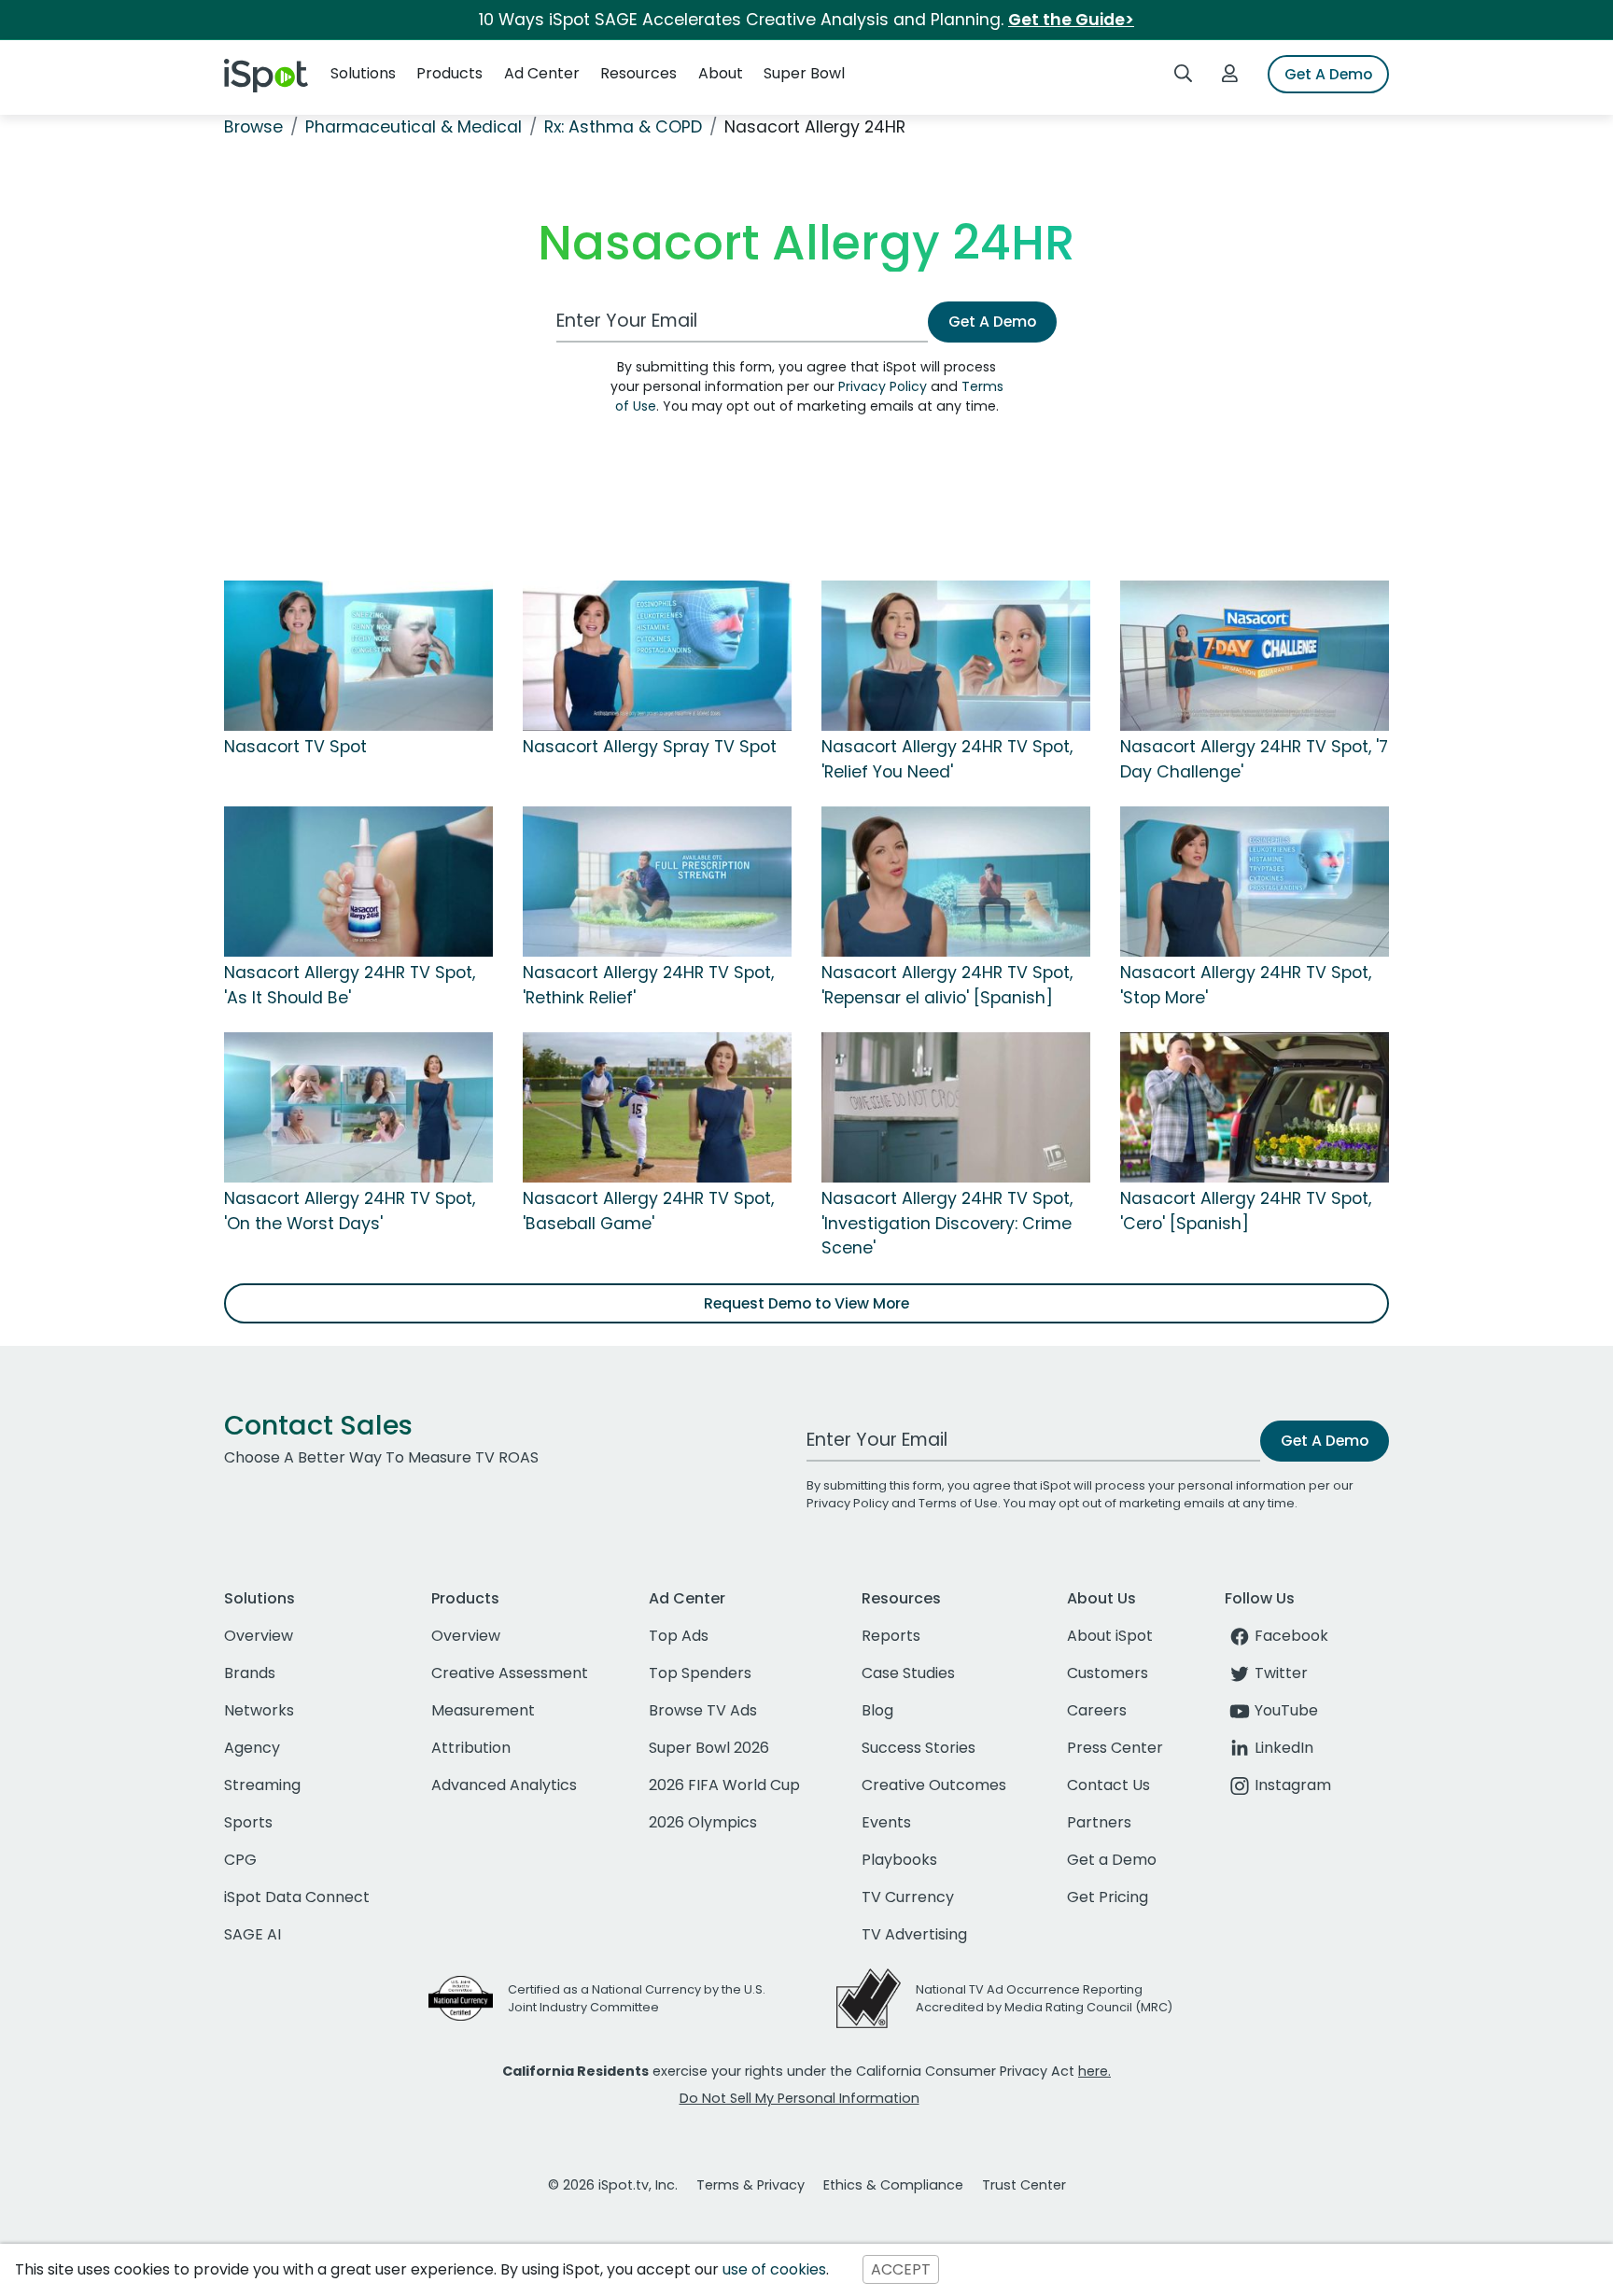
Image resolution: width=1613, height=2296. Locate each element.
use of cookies (774, 2269)
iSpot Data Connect (297, 1897)
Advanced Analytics (504, 1785)
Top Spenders (700, 1673)
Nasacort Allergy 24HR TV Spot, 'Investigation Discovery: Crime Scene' (947, 1223)
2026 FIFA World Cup (724, 1785)
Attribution (471, 1748)
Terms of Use (958, 1503)
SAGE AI (252, 1934)
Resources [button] (638, 73)
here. (1094, 2071)
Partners (1099, 1822)
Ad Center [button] (542, 73)
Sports (248, 1822)
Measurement (483, 1710)
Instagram (1293, 1785)
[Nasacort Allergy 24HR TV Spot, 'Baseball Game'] (657, 1107)
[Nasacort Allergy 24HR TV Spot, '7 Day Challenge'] (1255, 655)
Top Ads (679, 1636)
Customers (1108, 1673)
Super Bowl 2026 (709, 1748)
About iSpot (1110, 1636)
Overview (259, 1636)
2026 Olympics (703, 1822)
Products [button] (449, 73)
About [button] (721, 73)
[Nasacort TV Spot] (358, 655)
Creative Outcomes (934, 1785)
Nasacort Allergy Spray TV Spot (650, 747)
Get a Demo (1112, 1860)
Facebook (1291, 1636)
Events (886, 1822)
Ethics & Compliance (893, 2185)
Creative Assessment (510, 1673)
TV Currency (908, 1897)
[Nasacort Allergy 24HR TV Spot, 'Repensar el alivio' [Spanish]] (956, 881)
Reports (891, 1636)
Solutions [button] (363, 73)
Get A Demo (1328, 74)
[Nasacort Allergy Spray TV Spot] (657, 655)
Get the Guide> (1071, 20)
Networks (259, 1710)
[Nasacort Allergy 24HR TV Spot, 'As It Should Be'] (358, 881)
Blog (877, 1710)
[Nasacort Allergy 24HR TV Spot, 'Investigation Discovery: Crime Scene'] (956, 1107)
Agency (252, 1748)
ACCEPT (901, 2269)
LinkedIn (1284, 1748)
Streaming (262, 1785)
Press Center (1115, 1748)
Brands (250, 1673)
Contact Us (1108, 1785)
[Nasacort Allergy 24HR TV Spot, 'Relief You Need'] (956, 655)
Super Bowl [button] (804, 73)
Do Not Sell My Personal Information (799, 2098)
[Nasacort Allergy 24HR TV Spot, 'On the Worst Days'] (358, 1107)
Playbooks (899, 1860)
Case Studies (908, 1673)
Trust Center (1024, 2185)
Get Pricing (1108, 1897)
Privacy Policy (883, 386)
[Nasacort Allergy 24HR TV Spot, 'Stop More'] (1255, 881)
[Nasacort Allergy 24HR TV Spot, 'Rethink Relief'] (657, 881)
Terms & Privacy (750, 2185)
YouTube (1286, 1710)
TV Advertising (914, 1934)
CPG (240, 1860)
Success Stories (919, 1748)
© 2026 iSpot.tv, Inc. (613, 2185)
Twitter (1281, 1673)
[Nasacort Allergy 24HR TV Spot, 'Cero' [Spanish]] (1255, 1107)
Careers (1097, 1710)
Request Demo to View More (806, 1303)
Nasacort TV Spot (295, 747)
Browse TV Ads (703, 1710)
